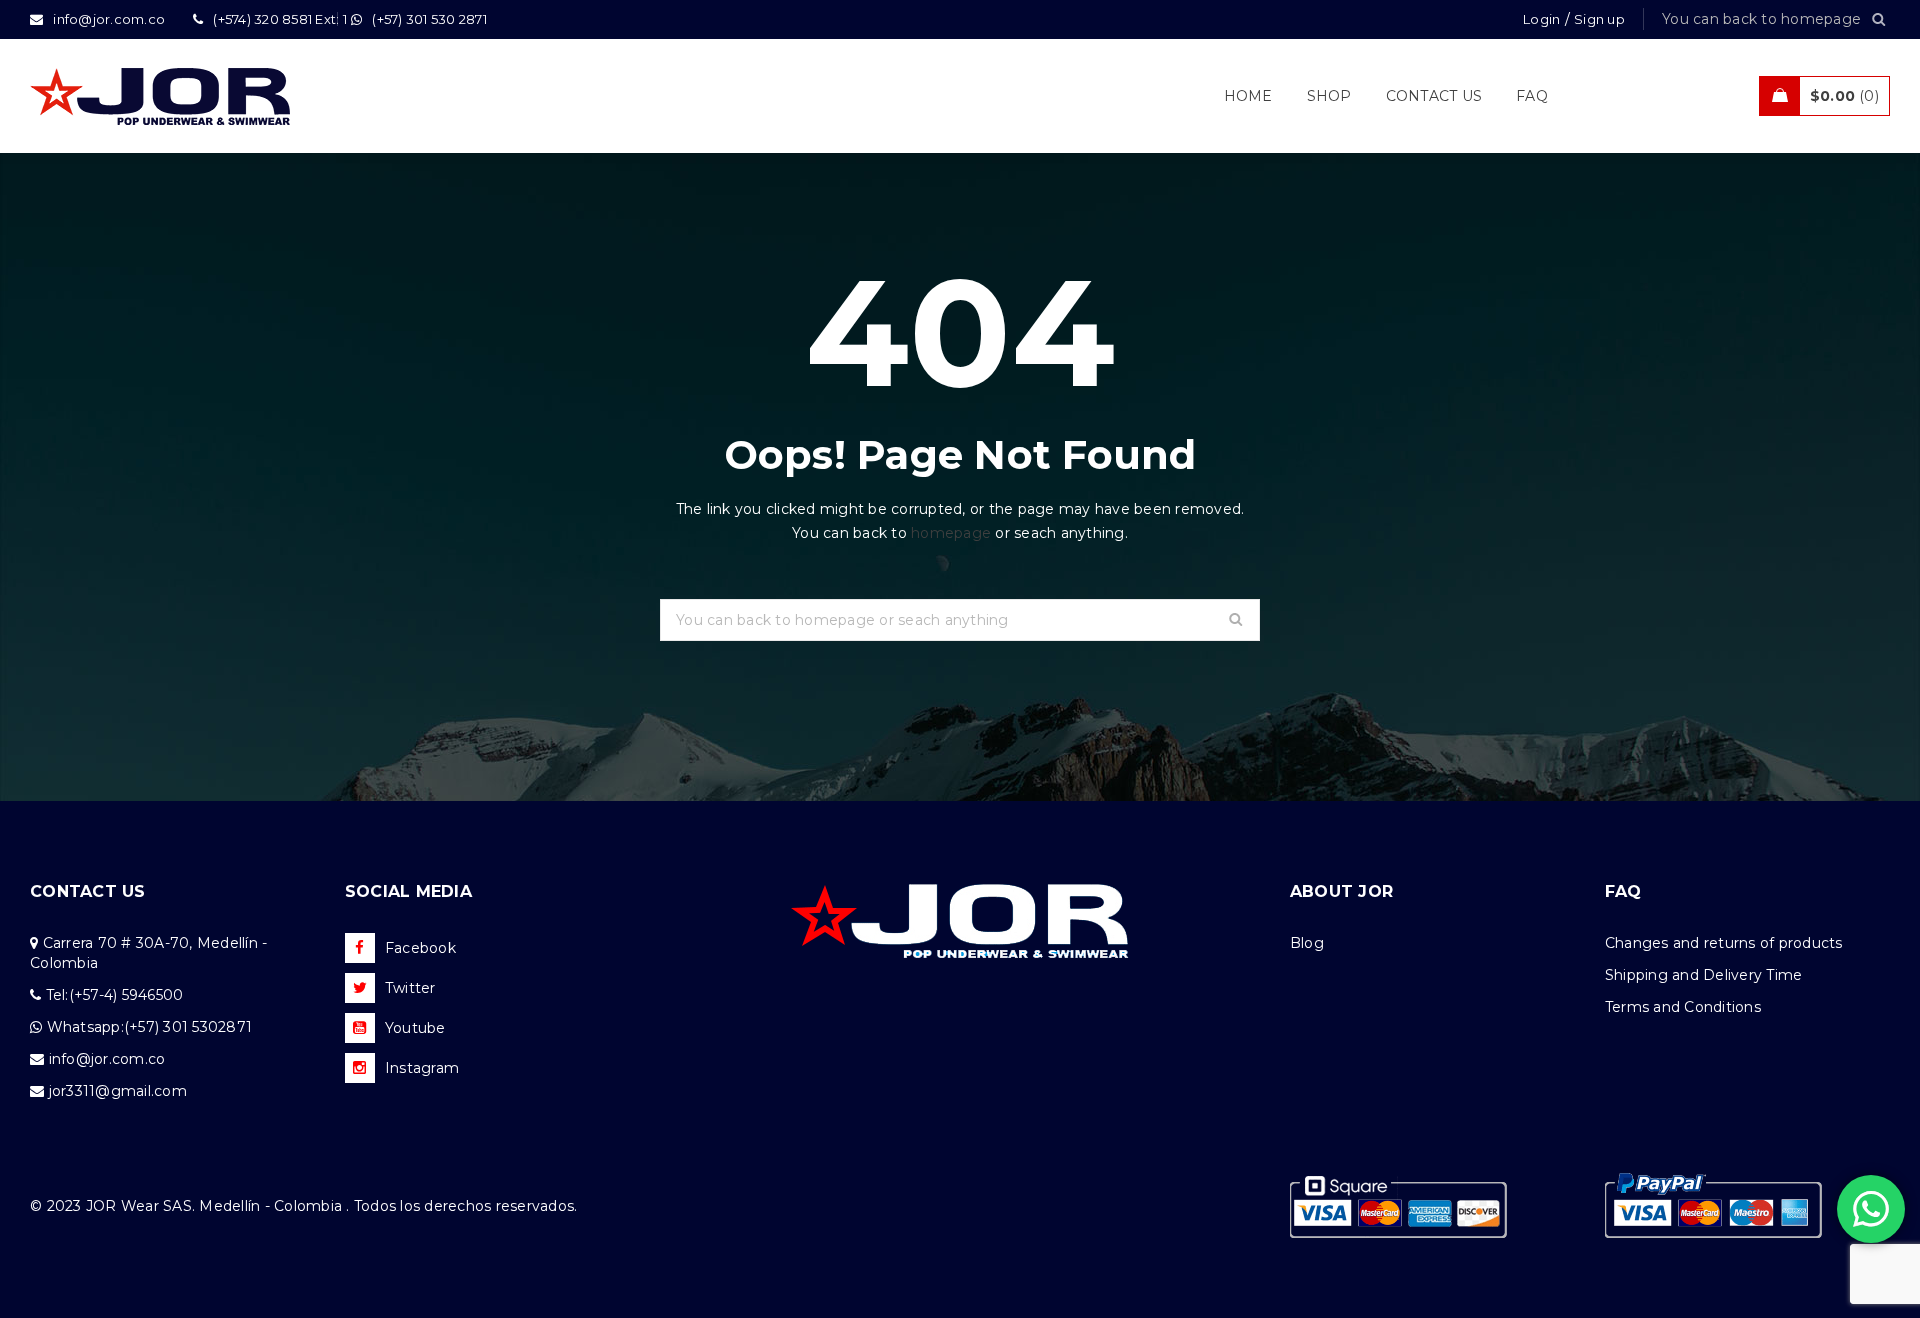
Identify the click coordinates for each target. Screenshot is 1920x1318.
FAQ (1623, 891)
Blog (1307, 943)
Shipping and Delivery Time (1704, 975)
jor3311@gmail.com (118, 1091)
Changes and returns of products (1724, 943)
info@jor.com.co (107, 1059)
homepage (951, 533)
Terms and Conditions (1683, 1007)
